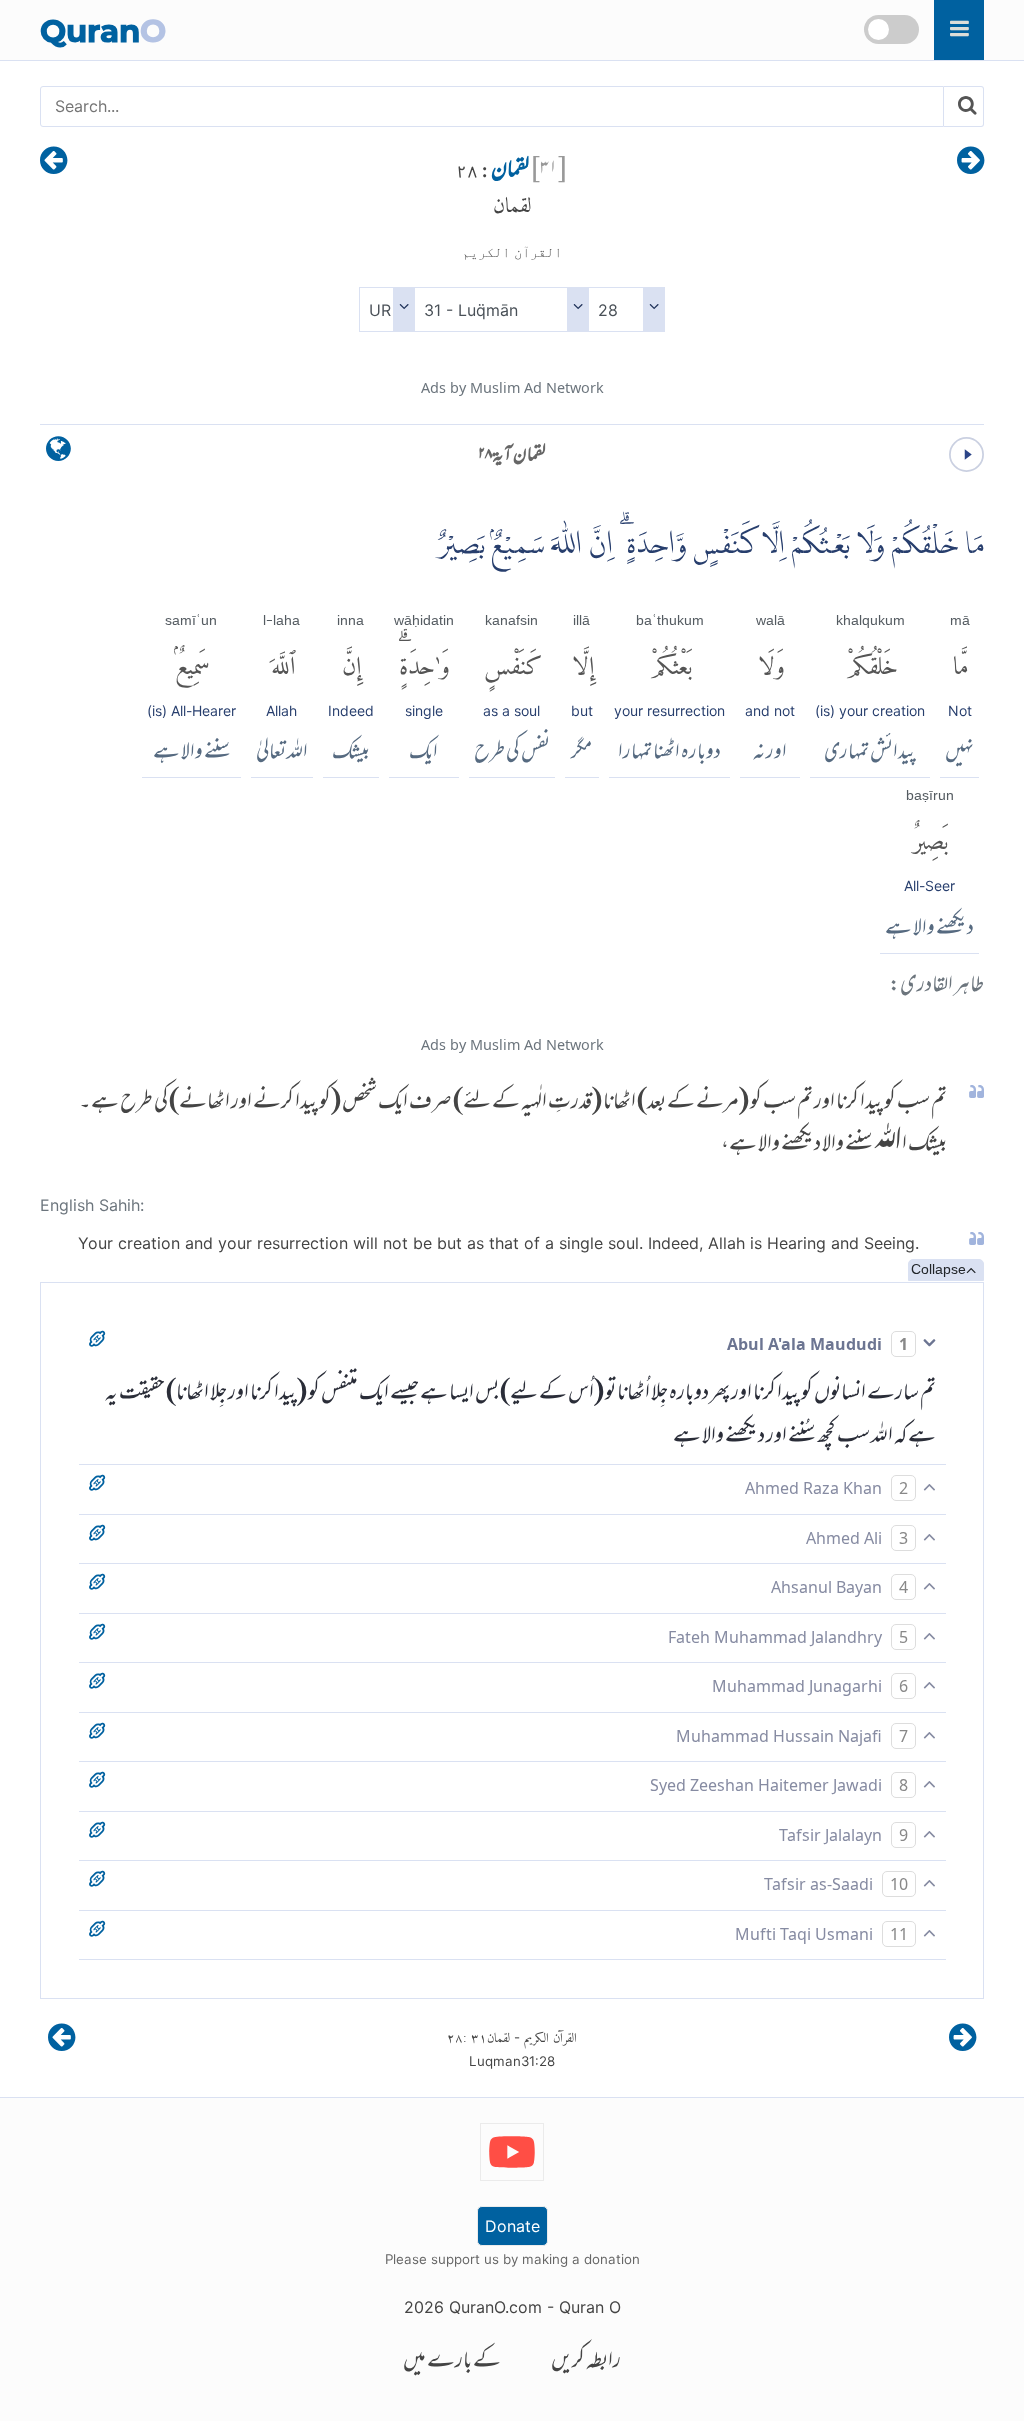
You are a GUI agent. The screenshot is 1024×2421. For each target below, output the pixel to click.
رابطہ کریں (586, 2362)
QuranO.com (495, 2307)
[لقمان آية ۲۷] (970, 162)
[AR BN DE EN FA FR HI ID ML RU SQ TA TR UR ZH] (386, 309)
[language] (58, 453)
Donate (512, 2226)
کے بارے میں (452, 2362)
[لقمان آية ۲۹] (53, 162)
